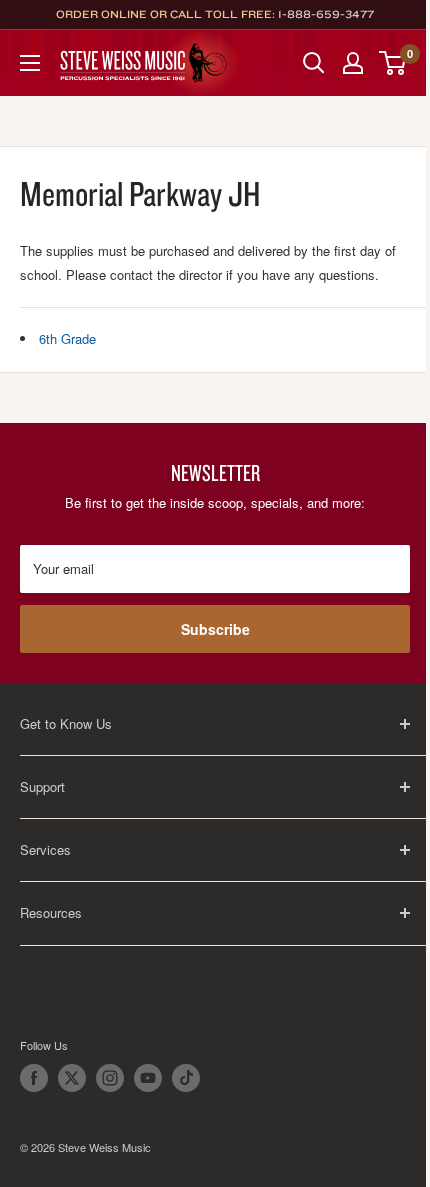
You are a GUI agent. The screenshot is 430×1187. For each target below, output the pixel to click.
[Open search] (314, 63)
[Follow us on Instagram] (110, 1078)
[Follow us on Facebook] (34, 1078)
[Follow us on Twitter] (72, 1078)
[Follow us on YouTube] (148, 1078)
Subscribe (215, 629)
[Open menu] (30, 63)
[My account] (353, 63)
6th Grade (67, 338)
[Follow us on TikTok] (186, 1078)
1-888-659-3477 (326, 14)
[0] (393, 63)
